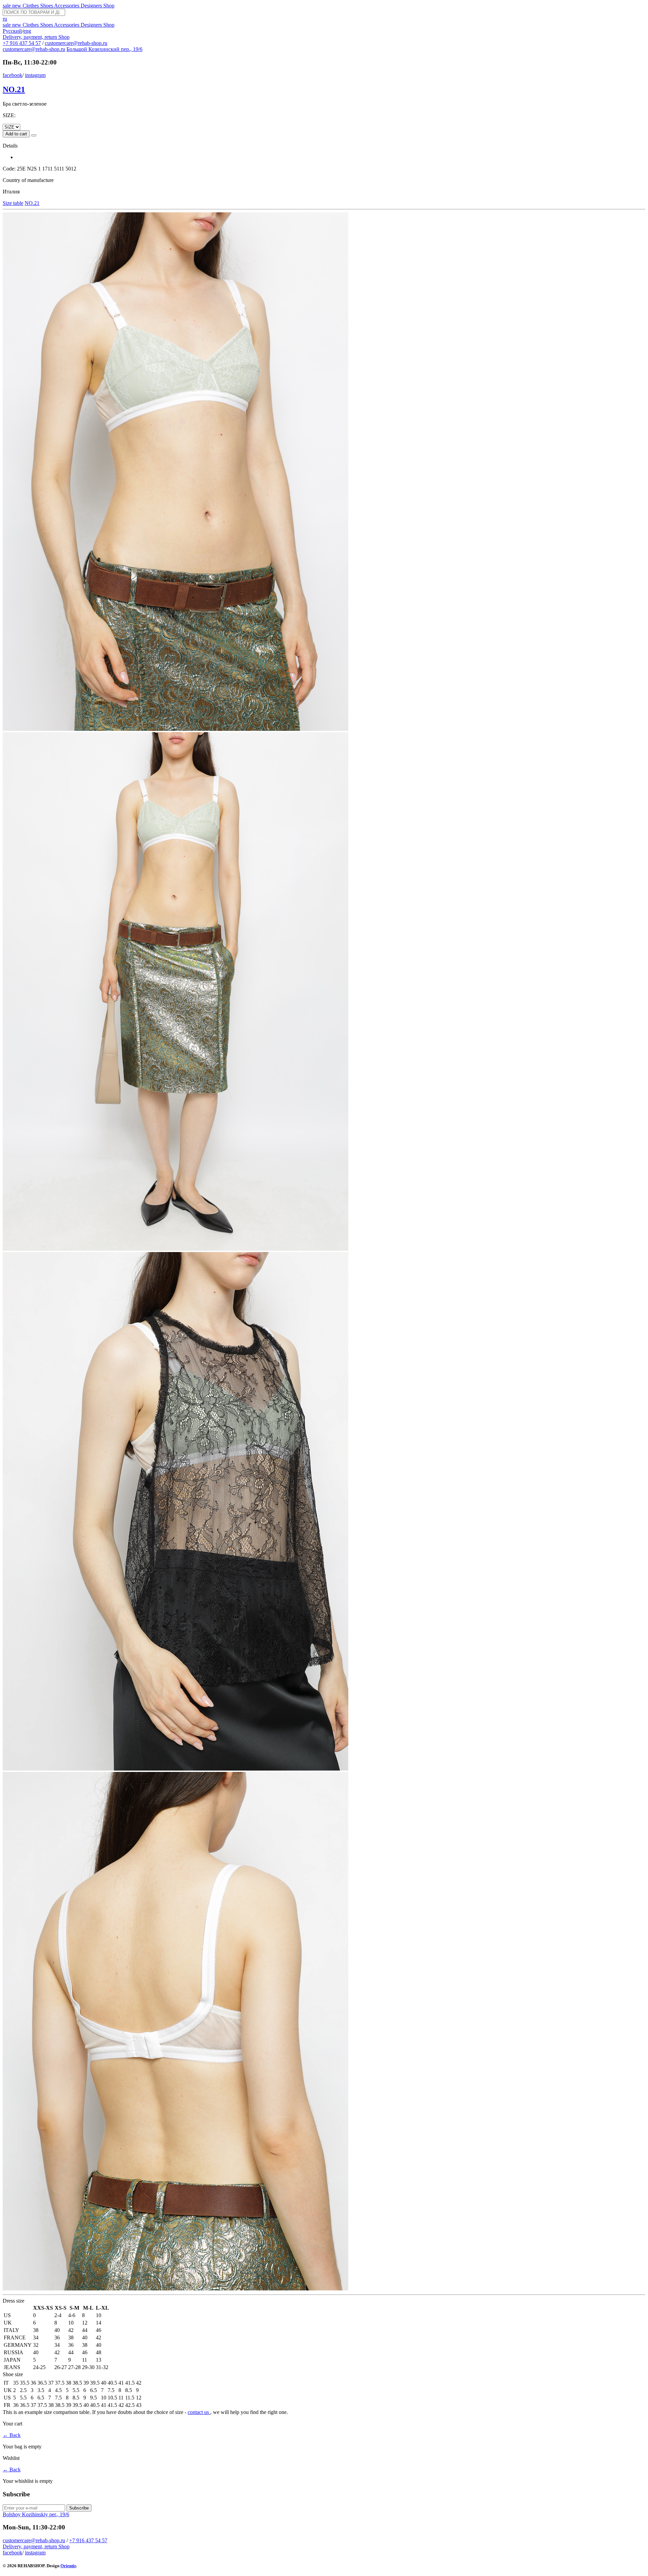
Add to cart (16, 134)
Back (12, 2435)
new (17, 6)
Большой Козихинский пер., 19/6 (104, 49)
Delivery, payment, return (31, 37)
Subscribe (79, 2508)
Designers (92, 6)
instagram (35, 75)
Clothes (31, 6)
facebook (12, 75)
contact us (199, 2412)
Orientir (68, 2566)
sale (7, 6)
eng (27, 31)
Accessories (67, 6)
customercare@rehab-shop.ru (76, 43)
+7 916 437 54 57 (22, 43)
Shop (109, 6)
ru (5, 19)
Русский (12, 31)
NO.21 (14, 89)
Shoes (47, 6)
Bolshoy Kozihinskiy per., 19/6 (36, 2514)
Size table (13, 203)
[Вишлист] (34, 135)
